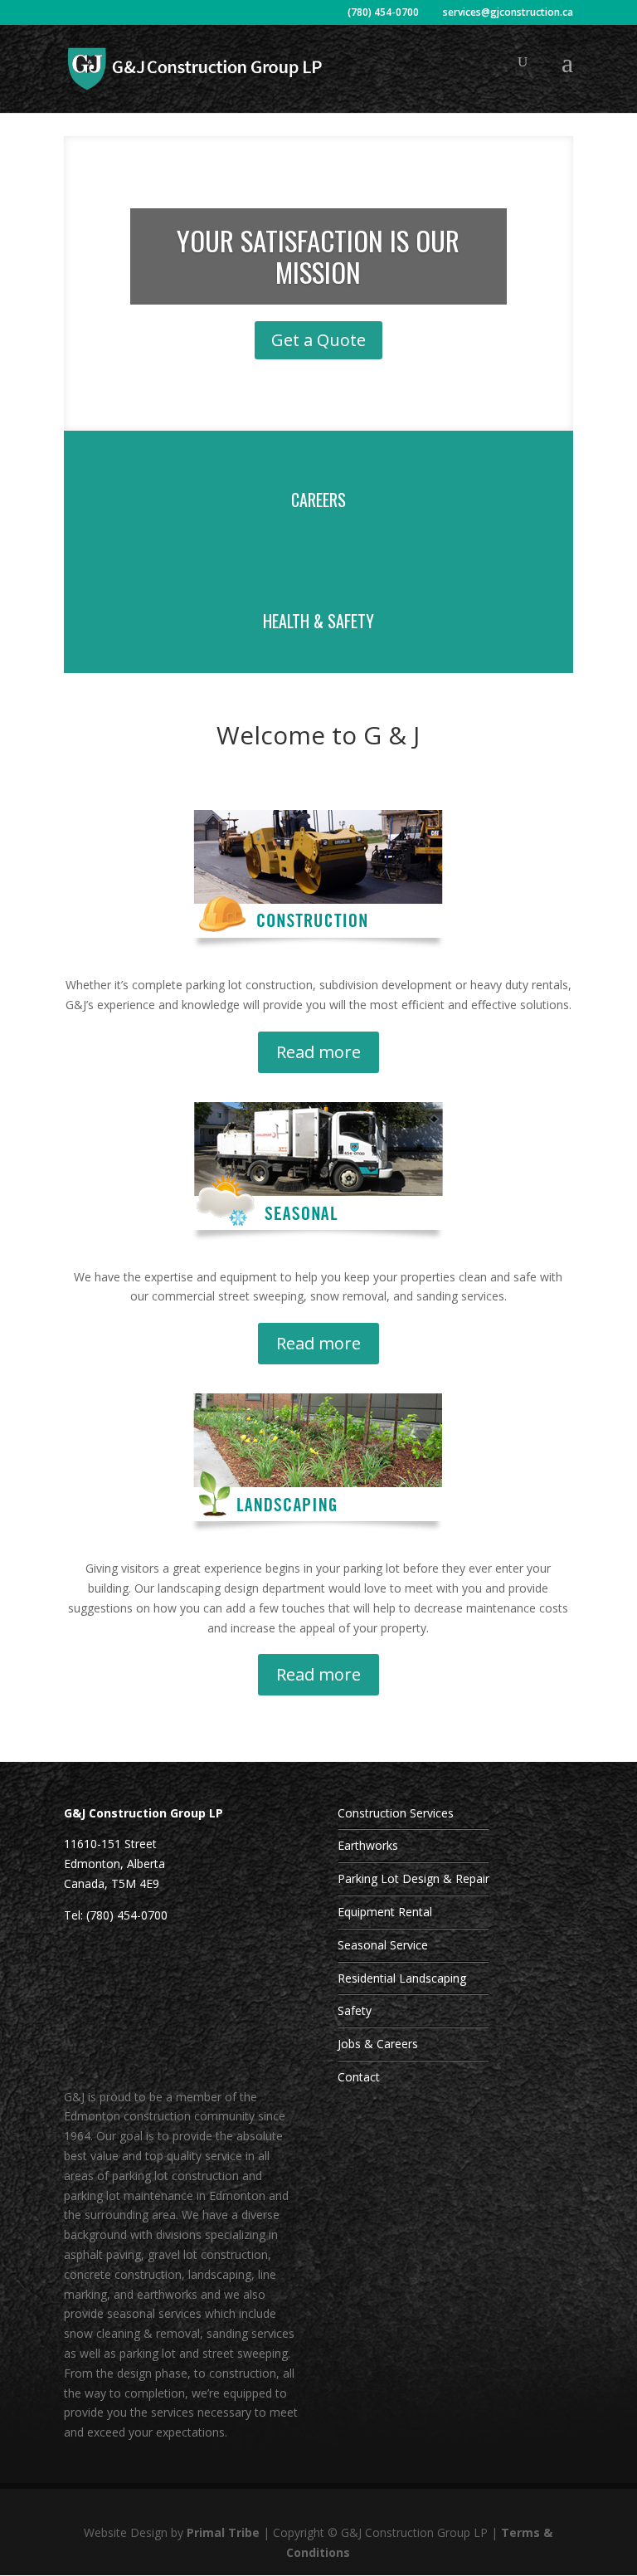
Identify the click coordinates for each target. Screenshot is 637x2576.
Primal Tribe (223, 2532)
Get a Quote (318, 340)
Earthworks (368, 1845)
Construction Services (396, 1813)
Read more (318, 1052)
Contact (359, 2077)
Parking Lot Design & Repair (413, 1878)
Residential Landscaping (402, 1978)
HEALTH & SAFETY (318, 621)
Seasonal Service (383, 1945)
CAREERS (318, 500)
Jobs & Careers (378, 2044)
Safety (355, 2010)
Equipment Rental (385, 1912)
